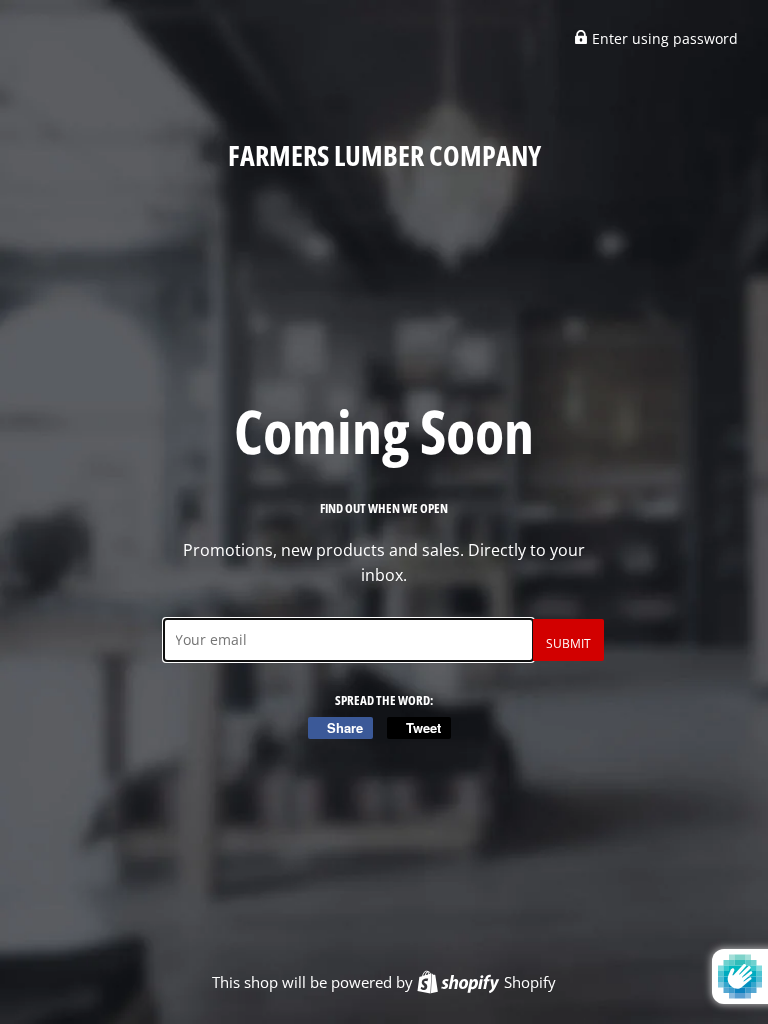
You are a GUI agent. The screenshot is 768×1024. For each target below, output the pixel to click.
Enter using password (663, 38)
